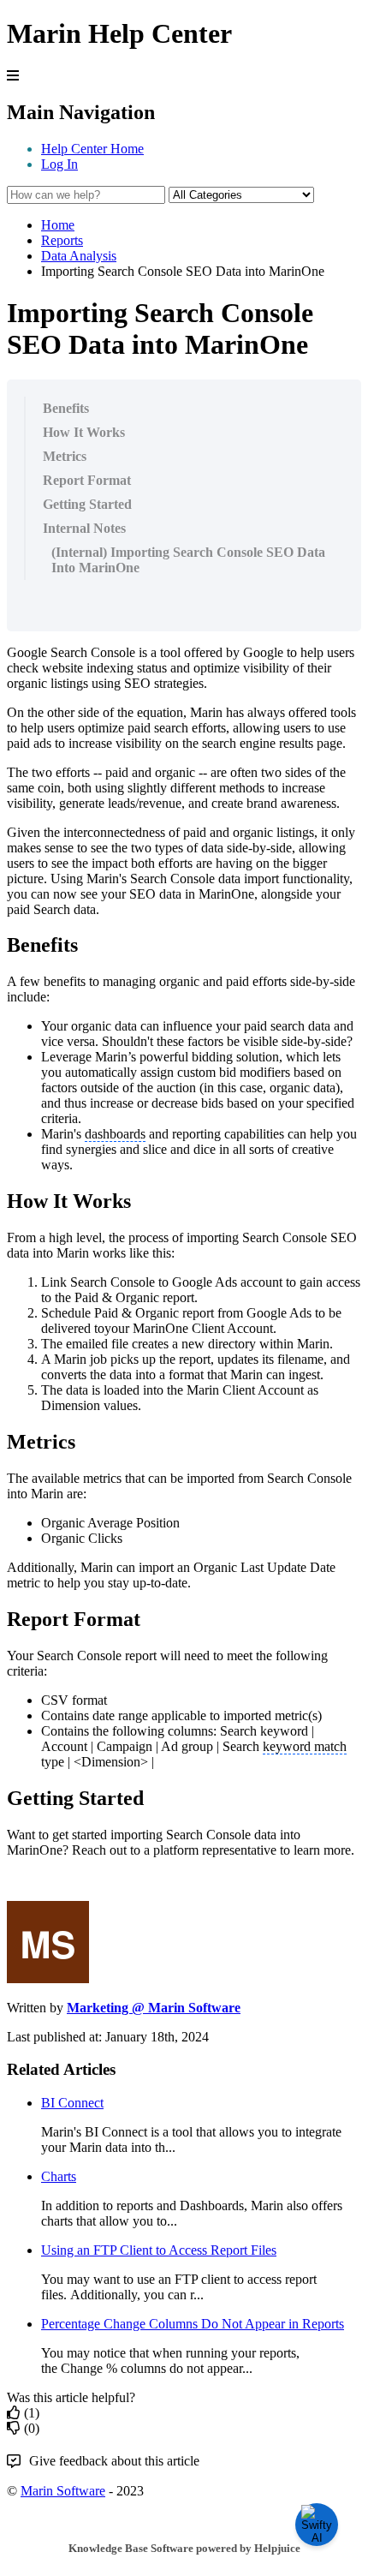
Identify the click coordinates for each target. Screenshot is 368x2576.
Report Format (87, 480)
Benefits (66, 408)
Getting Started (87, 504)
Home (58, 225)
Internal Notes (84, 528)
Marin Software (63, 2491)
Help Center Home (92, 149)
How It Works (84, 432)
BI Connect (72, 2103)
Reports (62, 240)
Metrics (65, 456)
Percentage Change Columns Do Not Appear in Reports (193, 2324)
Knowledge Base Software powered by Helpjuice (184, 2548)
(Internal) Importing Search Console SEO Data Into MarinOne (188, 560)
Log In (59, 164)
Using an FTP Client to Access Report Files (159, 2250)
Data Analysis (79, 256)
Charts (59, 2176)
